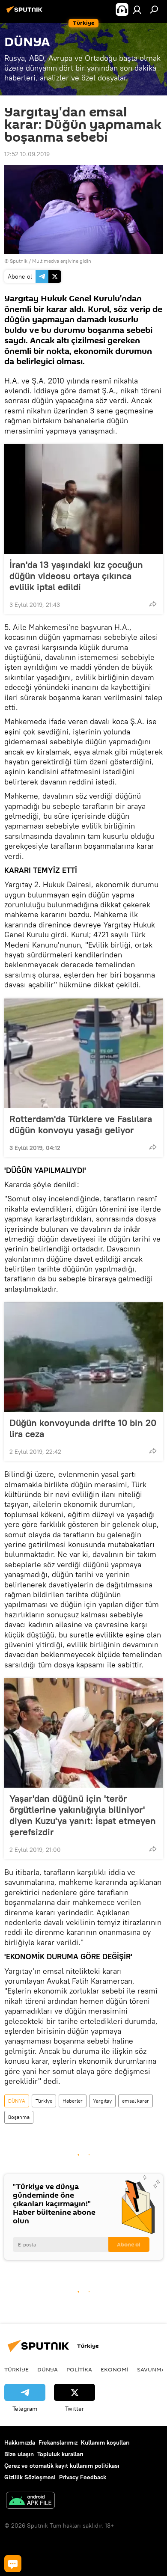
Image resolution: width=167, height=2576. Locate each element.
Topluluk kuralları (60, 2454)
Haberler (73, 2101)
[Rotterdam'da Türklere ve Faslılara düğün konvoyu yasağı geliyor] (83, 1053)
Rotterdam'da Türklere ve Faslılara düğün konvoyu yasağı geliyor (81, 1124)
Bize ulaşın (19, 2454)
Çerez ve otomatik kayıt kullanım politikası (62, 2466)
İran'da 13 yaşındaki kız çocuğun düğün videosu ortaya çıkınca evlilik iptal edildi (76, 576)
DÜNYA (17, 2101)
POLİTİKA (79, 2369)
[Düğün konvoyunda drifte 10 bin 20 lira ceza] (83, 1357)
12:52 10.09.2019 (27, 154)
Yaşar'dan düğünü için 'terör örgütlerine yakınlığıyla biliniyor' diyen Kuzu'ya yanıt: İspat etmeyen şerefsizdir (83, 1815)
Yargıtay (102, 2101)
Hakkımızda (20, 2442)
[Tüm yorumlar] (13, 2564)
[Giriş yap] (137, 9)
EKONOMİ (115, 2369)
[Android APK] (30, 2501)
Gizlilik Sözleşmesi (30, 2477)
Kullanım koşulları (105, 2442)
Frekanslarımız (58, 2442)
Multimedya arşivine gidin (62, 261)
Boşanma (19, 2117)
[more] (153, 604)
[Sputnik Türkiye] (26, 13)
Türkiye (44, 2101)
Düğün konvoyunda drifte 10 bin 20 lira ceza (83, 1428)
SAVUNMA (151, 2369)
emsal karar (136, 2101)
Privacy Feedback (83, 2477)
